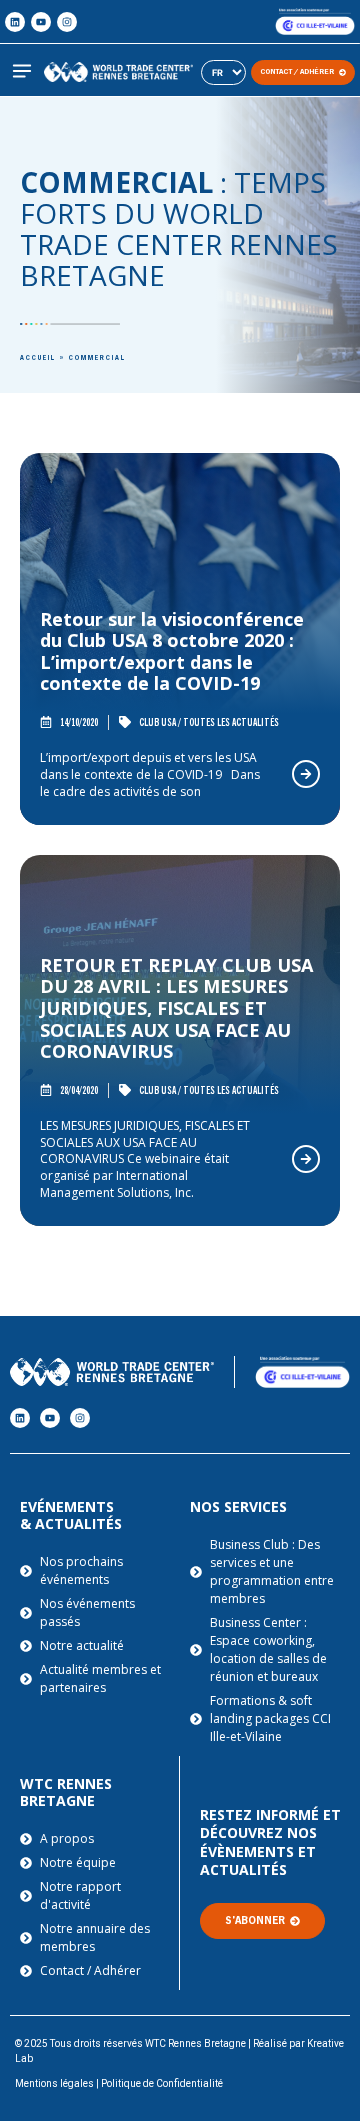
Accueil (38, 358)
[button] (21, 72)
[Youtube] (41, 22)
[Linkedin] (15, 22)
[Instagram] (67, 22)
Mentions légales (54, 2083)
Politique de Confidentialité (162, 2083)
